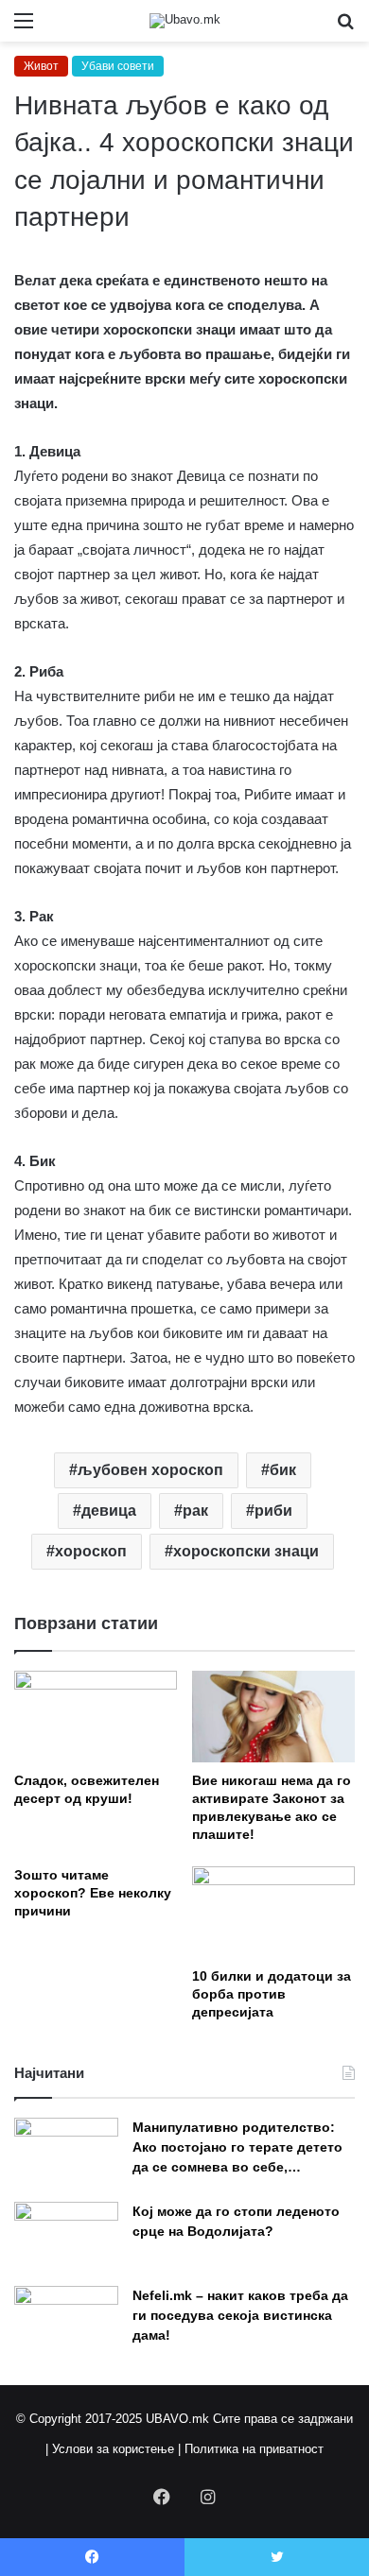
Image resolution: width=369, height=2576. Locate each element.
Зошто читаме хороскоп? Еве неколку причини (93, 1893)
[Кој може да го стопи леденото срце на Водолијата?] (66, 2237)
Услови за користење (113, 2449)
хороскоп (91, 1551)
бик (283, 1470)
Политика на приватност (254, 2449)
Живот (41, 66)
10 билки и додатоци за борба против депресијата (272, 1994)
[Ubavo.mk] (185, 21)
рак (195, 1511)
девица (109, 1511)
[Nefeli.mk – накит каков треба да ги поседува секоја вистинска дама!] (66, 2321)
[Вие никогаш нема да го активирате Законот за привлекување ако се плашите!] (273, 1717)
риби (273, 1511)
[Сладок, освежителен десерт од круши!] (96, 1717)
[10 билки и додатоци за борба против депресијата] (273, 1912)
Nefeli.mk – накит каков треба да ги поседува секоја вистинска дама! (240, 2315)
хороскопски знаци (246, 1551)
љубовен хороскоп (150, 1470)
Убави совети (118, 66)
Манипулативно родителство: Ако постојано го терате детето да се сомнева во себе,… (237, 2147)
